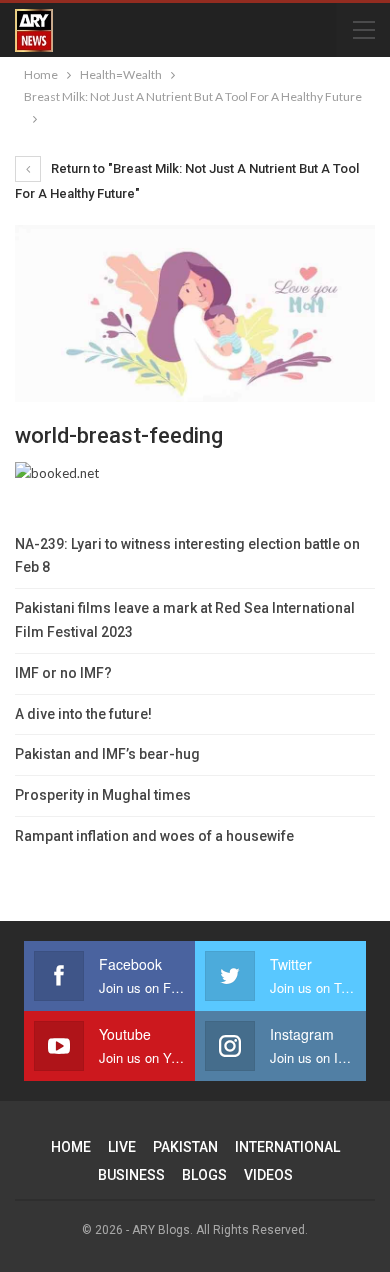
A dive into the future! (83, 714)
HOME (71, 1147)
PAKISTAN (185, 1147)
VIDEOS (268, 1175)
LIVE (122, 1147)
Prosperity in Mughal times (103, 795)
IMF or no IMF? (63, 673)
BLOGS (204, 1175)
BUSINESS (131, 1175)
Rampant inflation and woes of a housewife (154, 836)
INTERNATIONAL (287, 1147)
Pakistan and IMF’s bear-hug (107, 754)
